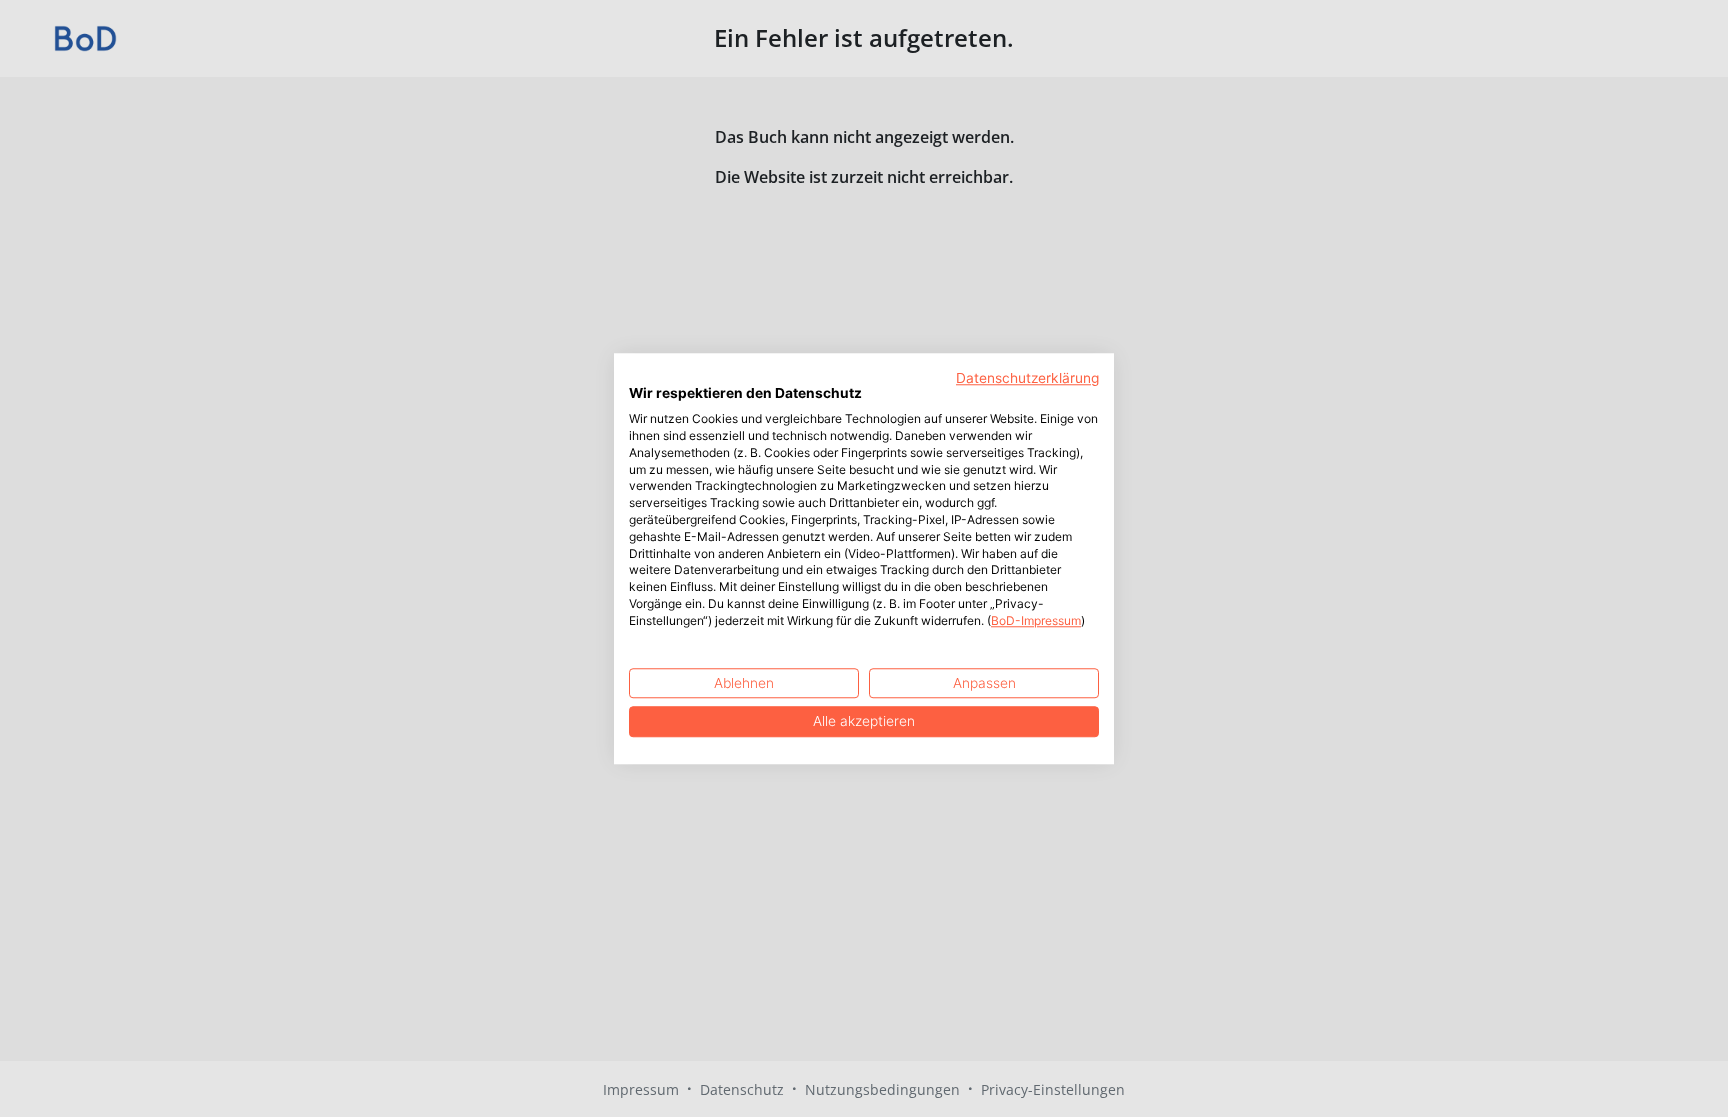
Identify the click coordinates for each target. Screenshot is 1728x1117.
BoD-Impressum (1036, 620)
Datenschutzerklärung (1027, 378)
